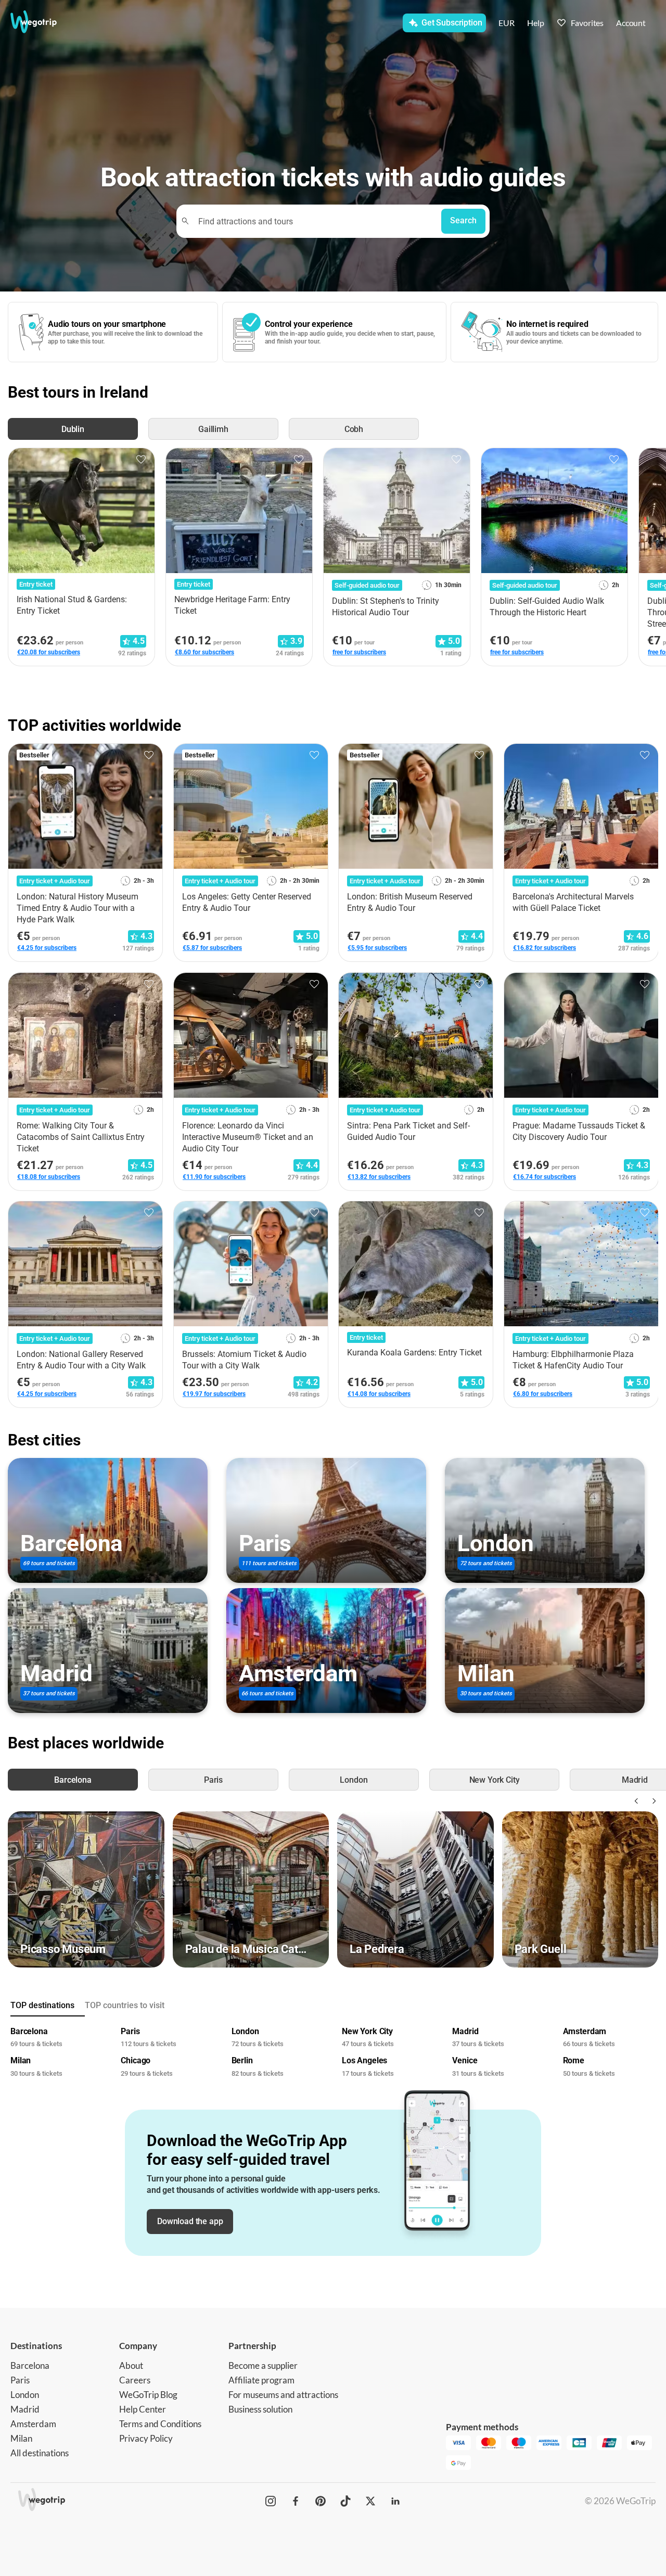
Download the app (190, 2221)
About (131, 2365)
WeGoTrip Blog (148, 2395)
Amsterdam (33, 2424)
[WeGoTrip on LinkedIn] (395, 2501)
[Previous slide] (635, 1801)
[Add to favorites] (141, 460)
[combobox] (313, 221)
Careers (135, 2380)
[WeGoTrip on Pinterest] (321, 2501)
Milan (21, 2438)
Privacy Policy (146, 2438)
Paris (20, 2380)
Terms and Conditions (160, 2424)
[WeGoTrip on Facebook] (296, 2501)
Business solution (260, 2409)
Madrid (25, 2409)
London (25, 2395)
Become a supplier (263, 2365)
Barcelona (30, 2365)
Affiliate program (261, 2380)
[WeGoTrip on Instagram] (271, 2501)
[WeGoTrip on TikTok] (345, 2501)
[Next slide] (652, 1801)
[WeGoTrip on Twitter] (370, 2501)
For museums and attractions (283, 2395)
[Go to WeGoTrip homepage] (45, 22)
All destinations (40, 2453)
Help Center (143, 2409)
